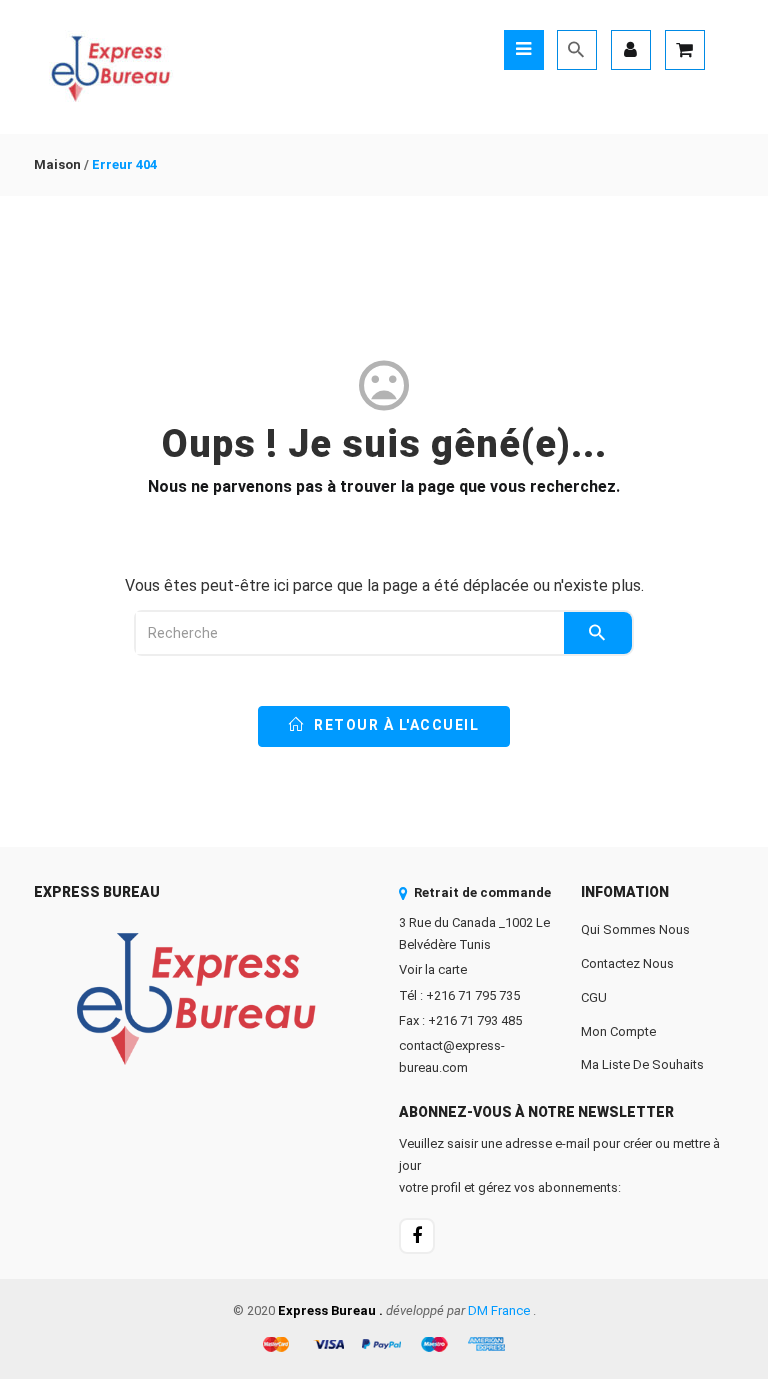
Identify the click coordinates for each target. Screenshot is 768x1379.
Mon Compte (618, 1031)
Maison (57, 164)
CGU (594, 997)
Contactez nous (627, 963)
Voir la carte (433, 969)
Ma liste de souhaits (642, 1064)
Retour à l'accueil (395, 725)
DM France (499, 1310)
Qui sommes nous (635, 929)
